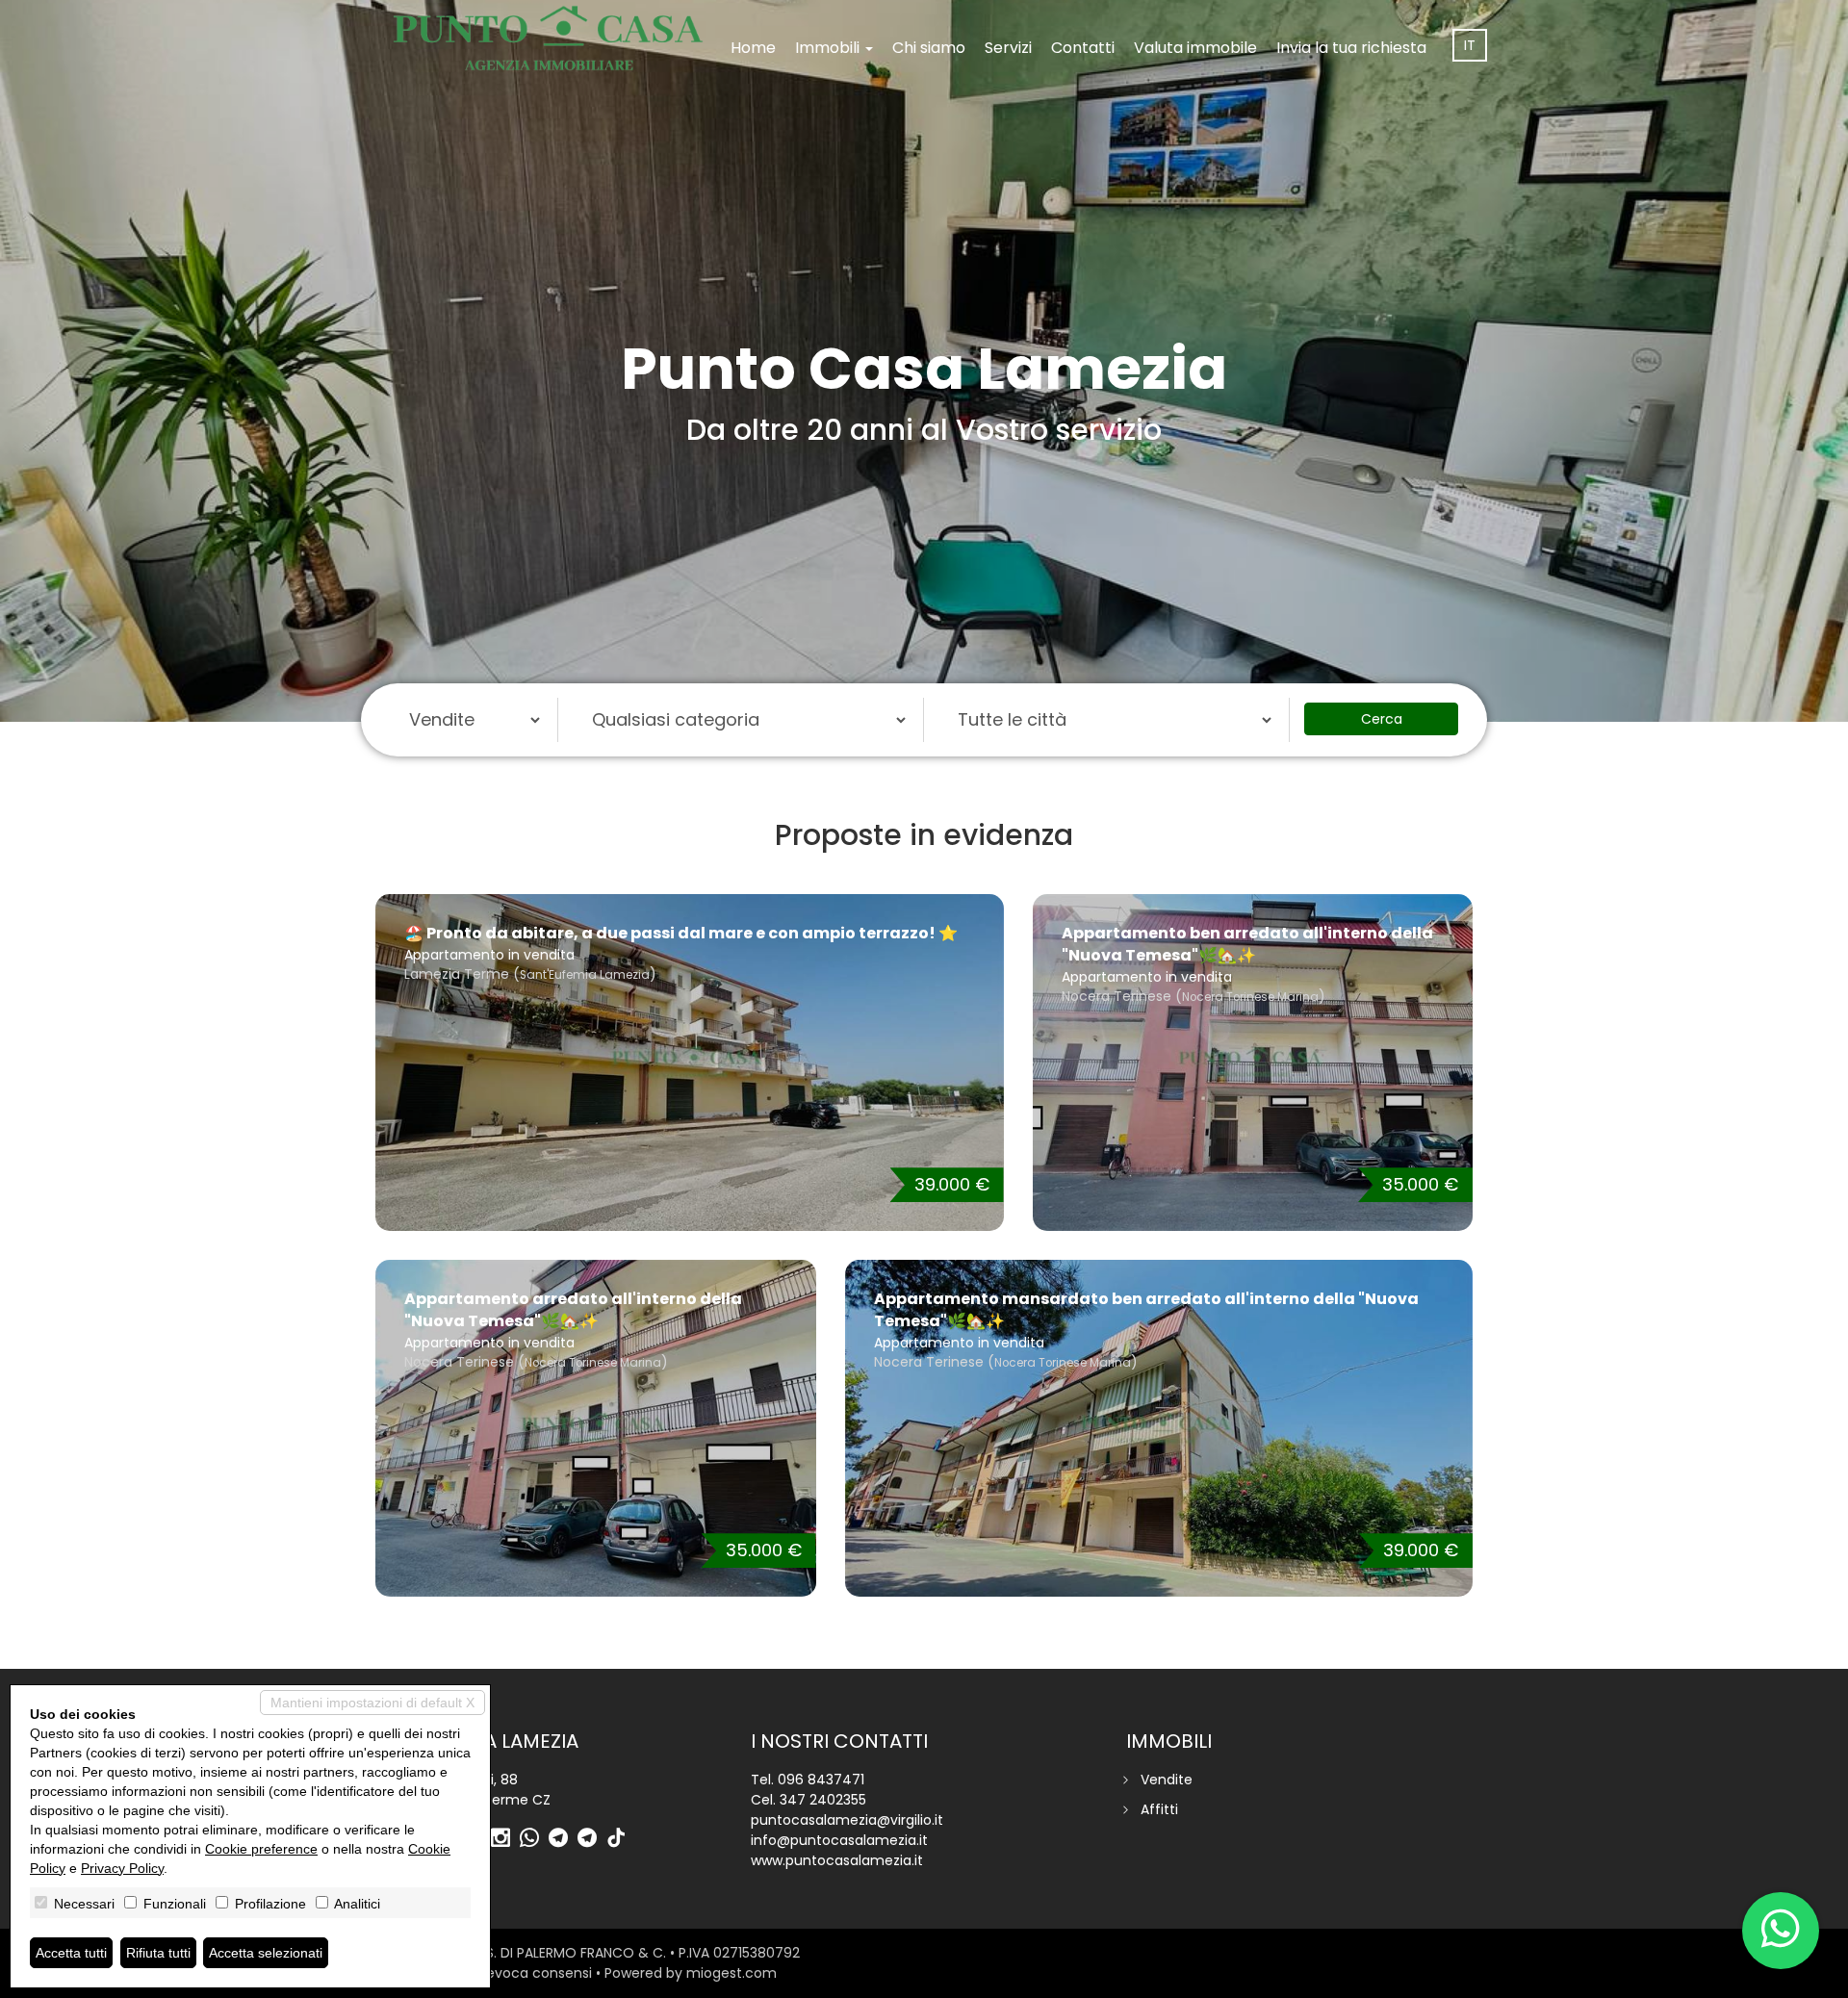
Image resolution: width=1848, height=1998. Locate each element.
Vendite (1167, 1780)
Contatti (1083, 48)
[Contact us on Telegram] (563, 1839)
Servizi (1008, 48)
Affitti (1159, 1809)
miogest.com (731, 1973)
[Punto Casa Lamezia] (548, 38)
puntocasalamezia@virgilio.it (847, 1820)
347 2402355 (823, 1800)
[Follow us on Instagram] (505, 1839)
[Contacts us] (1781, 1931)
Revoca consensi (535, 1973)
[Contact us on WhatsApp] (534, 1839)
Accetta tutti (71, 1953)
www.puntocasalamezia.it (837, 1860)
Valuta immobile (1195, 48)
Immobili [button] (829, 48)
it (1470, 45)
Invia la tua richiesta (1351, 48)
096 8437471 (821, 1780)
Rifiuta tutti (158, 1953)
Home (753, 48)
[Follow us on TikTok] (621, 1839)
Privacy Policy (122, 1868)
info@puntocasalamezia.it (839, 1840)
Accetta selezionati (266, 1953)
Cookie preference (261, 1849)
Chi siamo (929, 48)
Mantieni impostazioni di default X (372, 1703)
